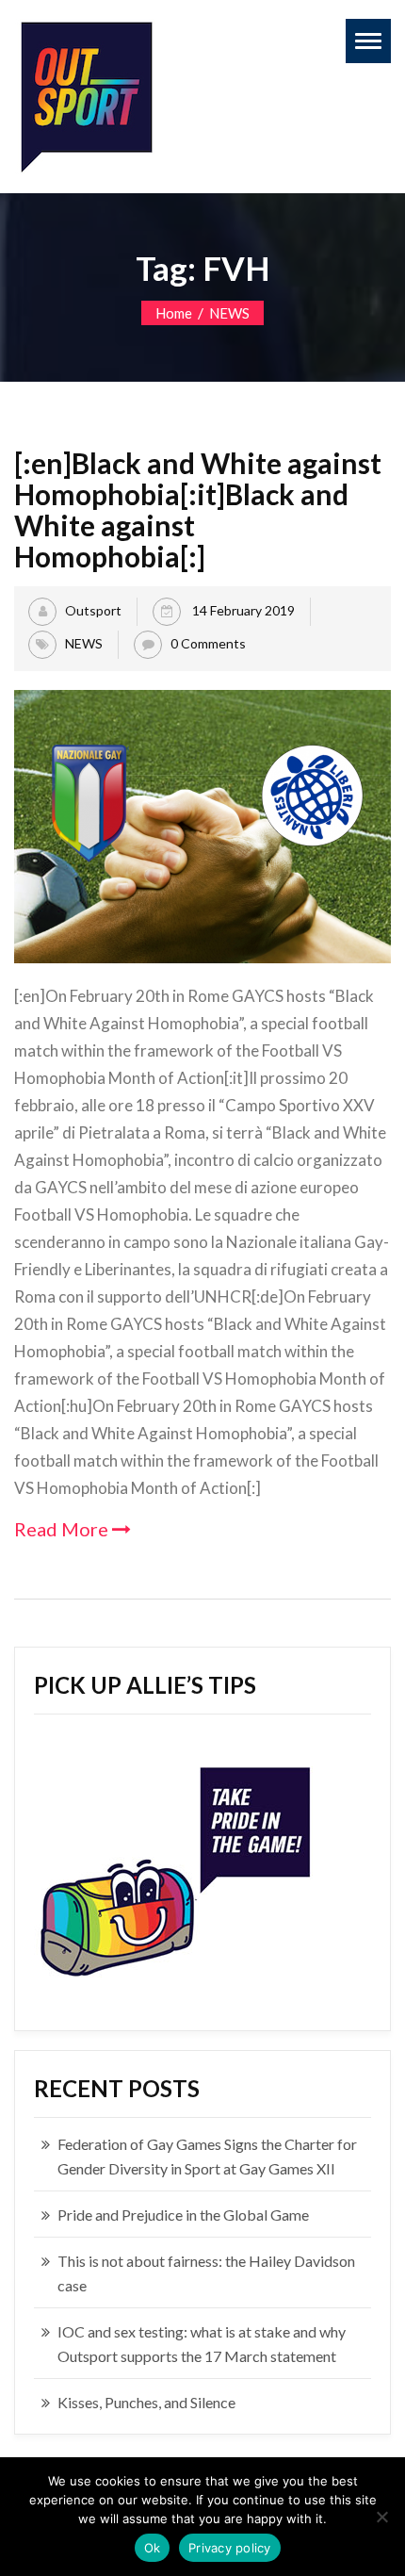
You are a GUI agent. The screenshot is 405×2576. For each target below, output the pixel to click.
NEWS (229, 313)
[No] (381, 2517)
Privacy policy (230, 2548)
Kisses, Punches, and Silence (146, 2402)
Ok (153, 2548)
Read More (63, 1529)
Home (174, 313)
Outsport (93, 609)
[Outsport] (85, 93)
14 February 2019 (242, 609)
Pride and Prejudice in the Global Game (183, 2215)
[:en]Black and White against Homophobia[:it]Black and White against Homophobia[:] (198, 509)
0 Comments (208, 642)
